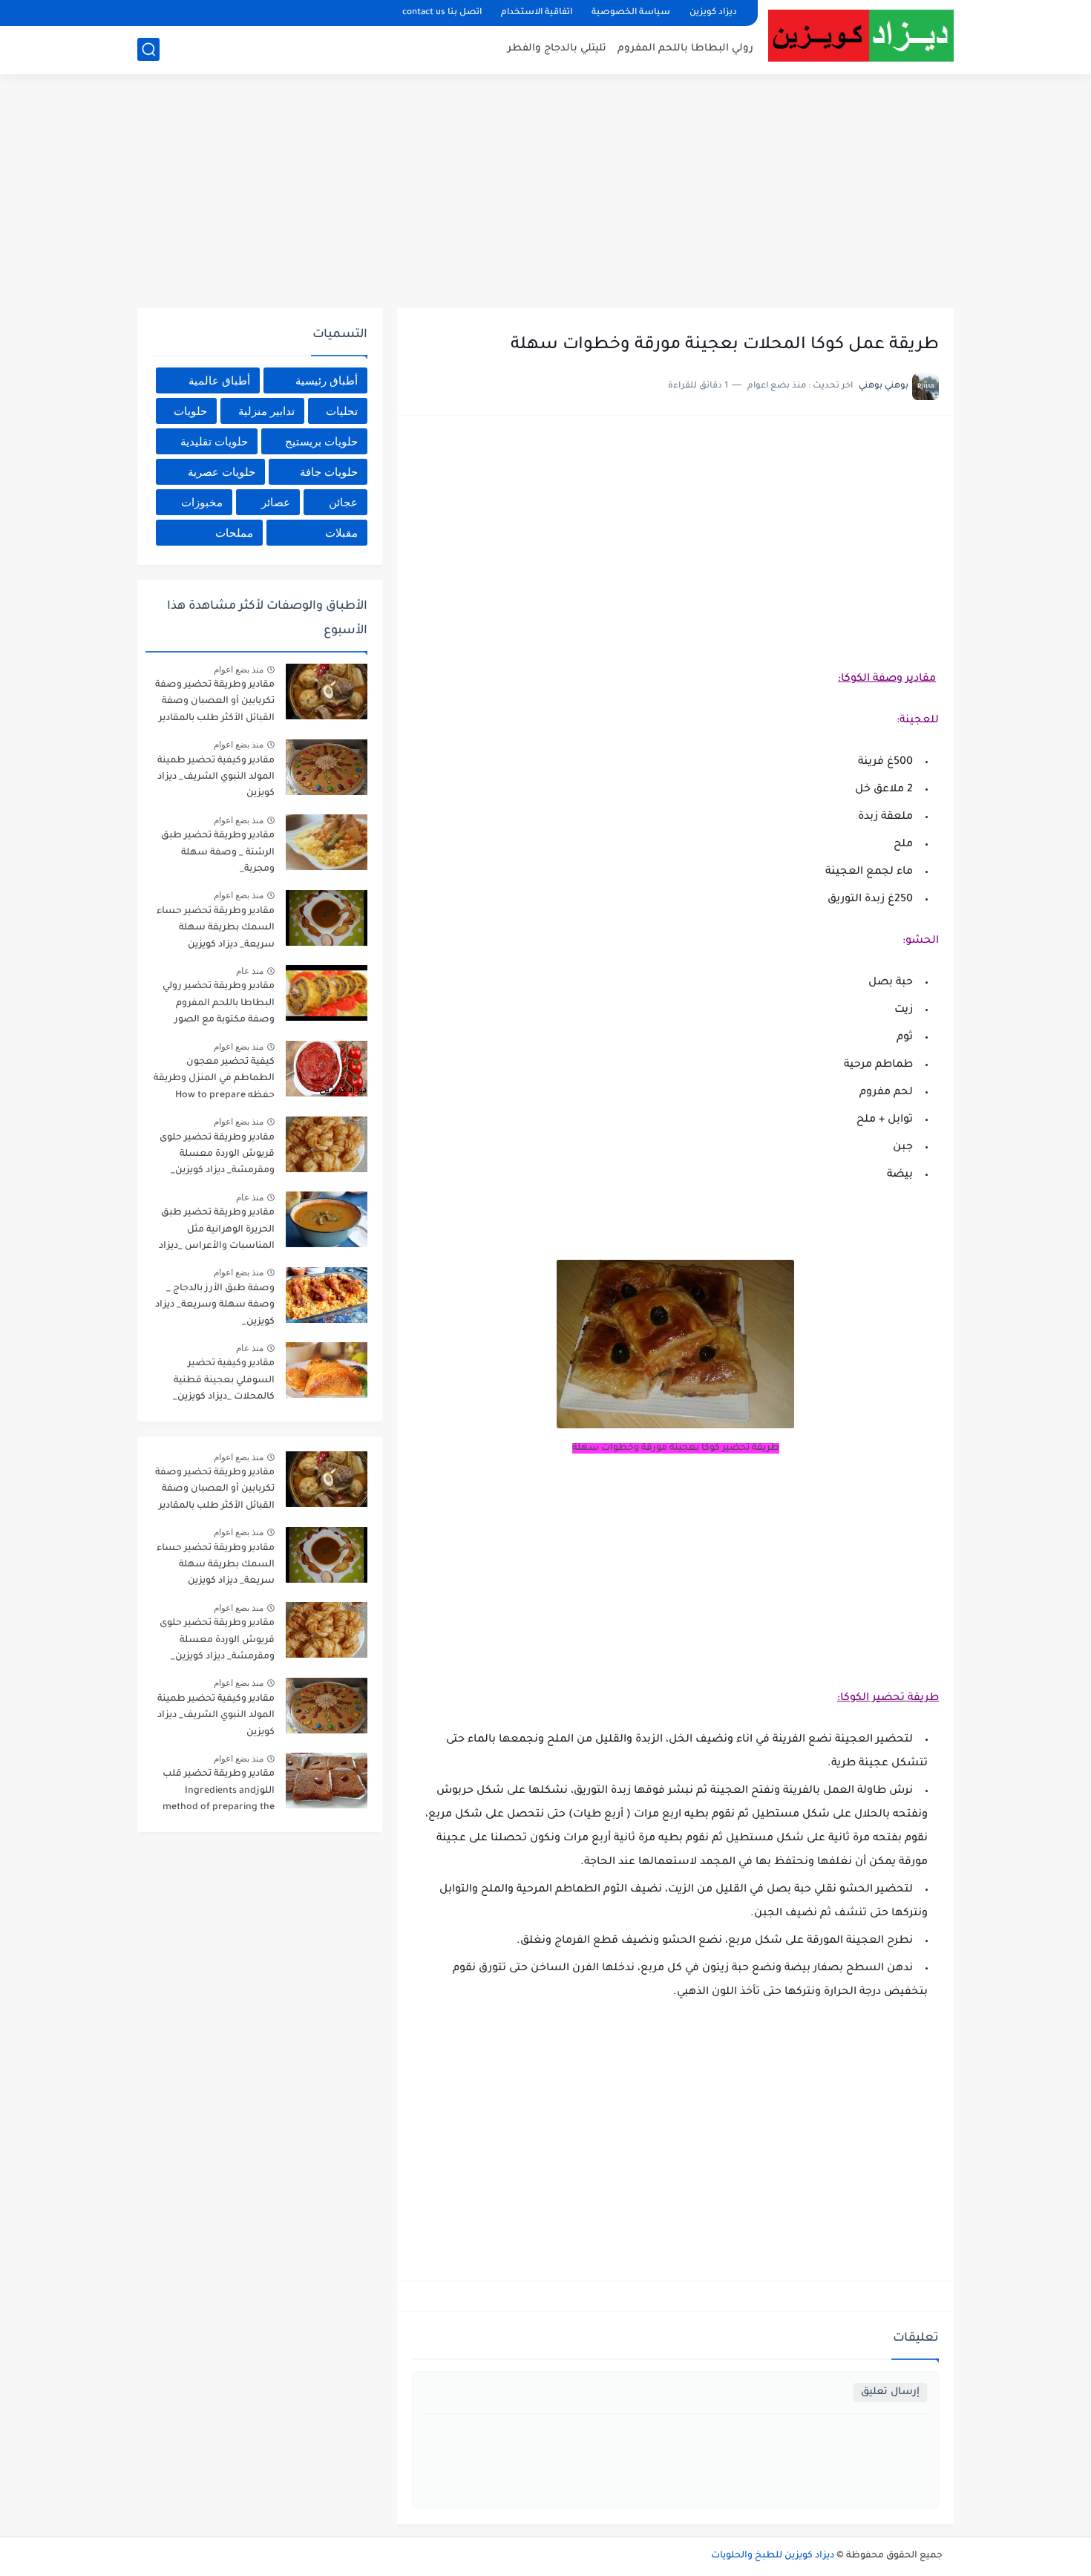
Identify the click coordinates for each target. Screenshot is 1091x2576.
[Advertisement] (545, 193)
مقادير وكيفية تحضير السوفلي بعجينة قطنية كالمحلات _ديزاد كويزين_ (224, 1380)
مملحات (234, 533)
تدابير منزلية (266, 411)
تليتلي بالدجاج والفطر (557, 49)
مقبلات (341, 533)
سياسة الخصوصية (631, 13)
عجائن (343, 502)
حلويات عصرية (222, 472)
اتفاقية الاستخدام (537, 13)
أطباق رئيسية (327, 380)
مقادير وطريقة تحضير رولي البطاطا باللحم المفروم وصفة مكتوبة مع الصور (219, 1003)
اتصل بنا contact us (442, 13)
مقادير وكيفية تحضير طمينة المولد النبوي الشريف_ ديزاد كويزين (216, 778)
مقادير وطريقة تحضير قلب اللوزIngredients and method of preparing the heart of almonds (219, 1793)
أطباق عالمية (219, 380)
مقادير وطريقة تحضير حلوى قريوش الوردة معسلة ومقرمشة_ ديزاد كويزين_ (217, 1155)
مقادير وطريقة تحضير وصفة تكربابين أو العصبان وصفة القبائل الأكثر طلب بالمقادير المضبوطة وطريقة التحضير (215, 704)
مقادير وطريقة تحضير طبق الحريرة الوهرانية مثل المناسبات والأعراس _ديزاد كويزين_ (217, 1232)
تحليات (342, 411)
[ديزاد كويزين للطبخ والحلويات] (861, 35)
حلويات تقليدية (214, 441)
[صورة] (327, 692)
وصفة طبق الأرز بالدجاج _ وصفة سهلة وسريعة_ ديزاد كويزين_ (215, 1305)
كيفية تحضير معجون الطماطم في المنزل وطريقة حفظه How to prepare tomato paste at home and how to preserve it (214, 1081)
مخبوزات (202, 502)
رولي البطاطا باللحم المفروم (685, 49)
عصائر (276, 502)
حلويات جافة (329, 472)
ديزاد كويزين (713, 13)
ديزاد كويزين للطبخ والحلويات (773, 2556)
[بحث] (148, 49)
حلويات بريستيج (321, 441)
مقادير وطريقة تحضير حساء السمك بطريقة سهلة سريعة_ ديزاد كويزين (216, 928)
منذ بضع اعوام (239, 670)
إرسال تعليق (890, 2392)
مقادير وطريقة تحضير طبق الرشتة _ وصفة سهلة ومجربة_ (218, 853)
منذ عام (250, 971)
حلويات (190, 411)
